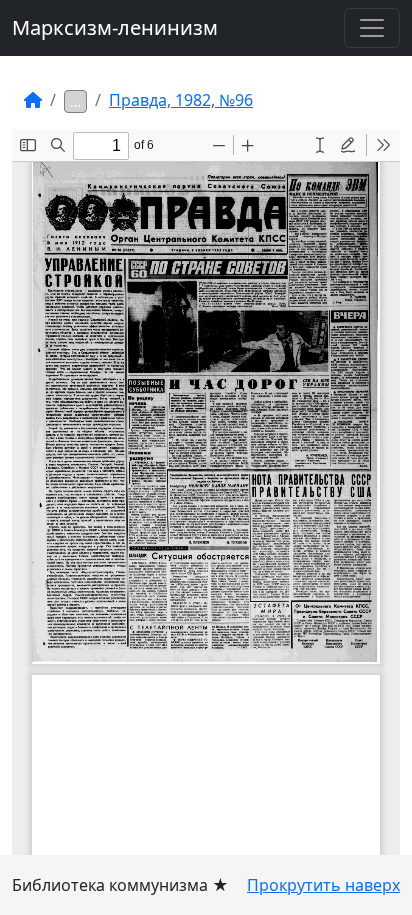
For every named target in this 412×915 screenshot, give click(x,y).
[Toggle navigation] (372, 28)
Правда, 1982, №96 (181, 100)
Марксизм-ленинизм (115, 27)
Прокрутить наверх (323, 885)
